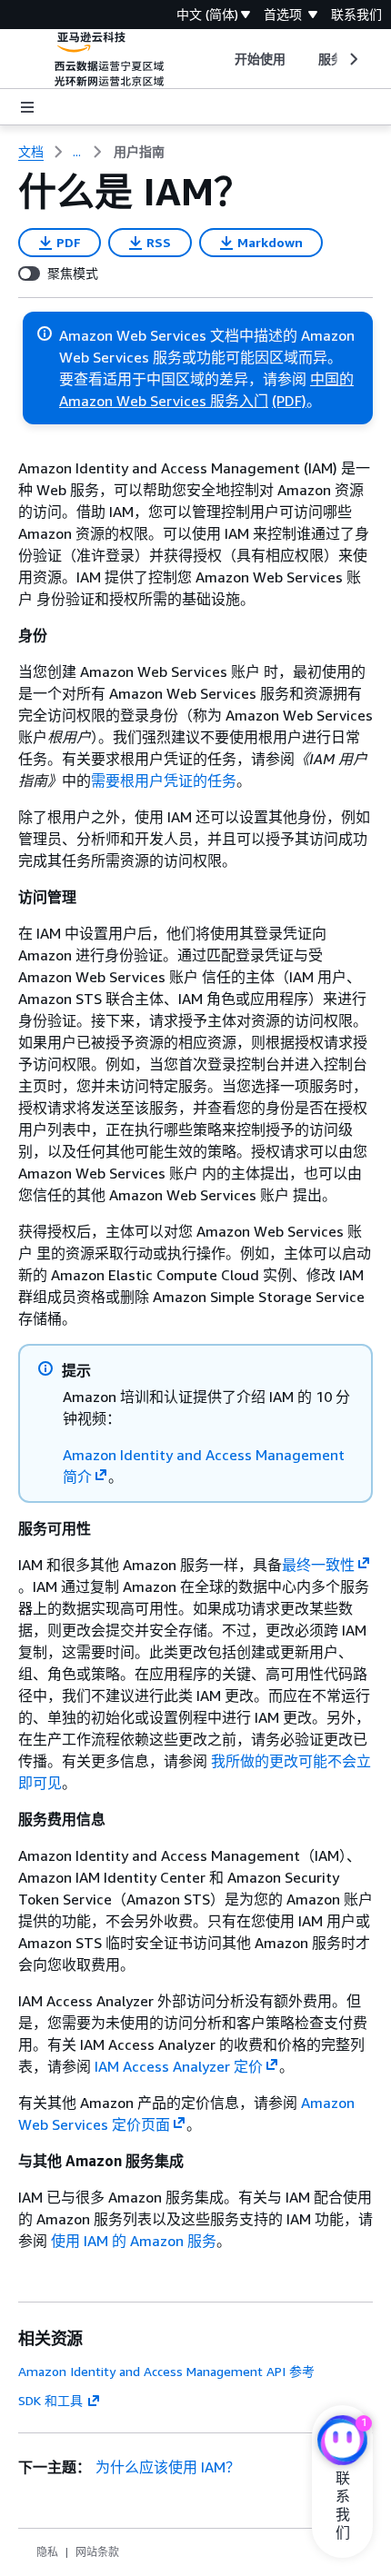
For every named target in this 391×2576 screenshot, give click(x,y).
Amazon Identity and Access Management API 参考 (166, 2371)
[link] (139, 152)
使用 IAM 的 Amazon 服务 (134, 2241)
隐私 (47, 2552)
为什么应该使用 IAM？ (168, 2467)
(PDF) (289, 401)
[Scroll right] (352, 59)
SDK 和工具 (50, 2400)
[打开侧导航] (27, 107)
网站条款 (97, 2552)
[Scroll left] (221, 59)
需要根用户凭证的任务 (164, 781)
